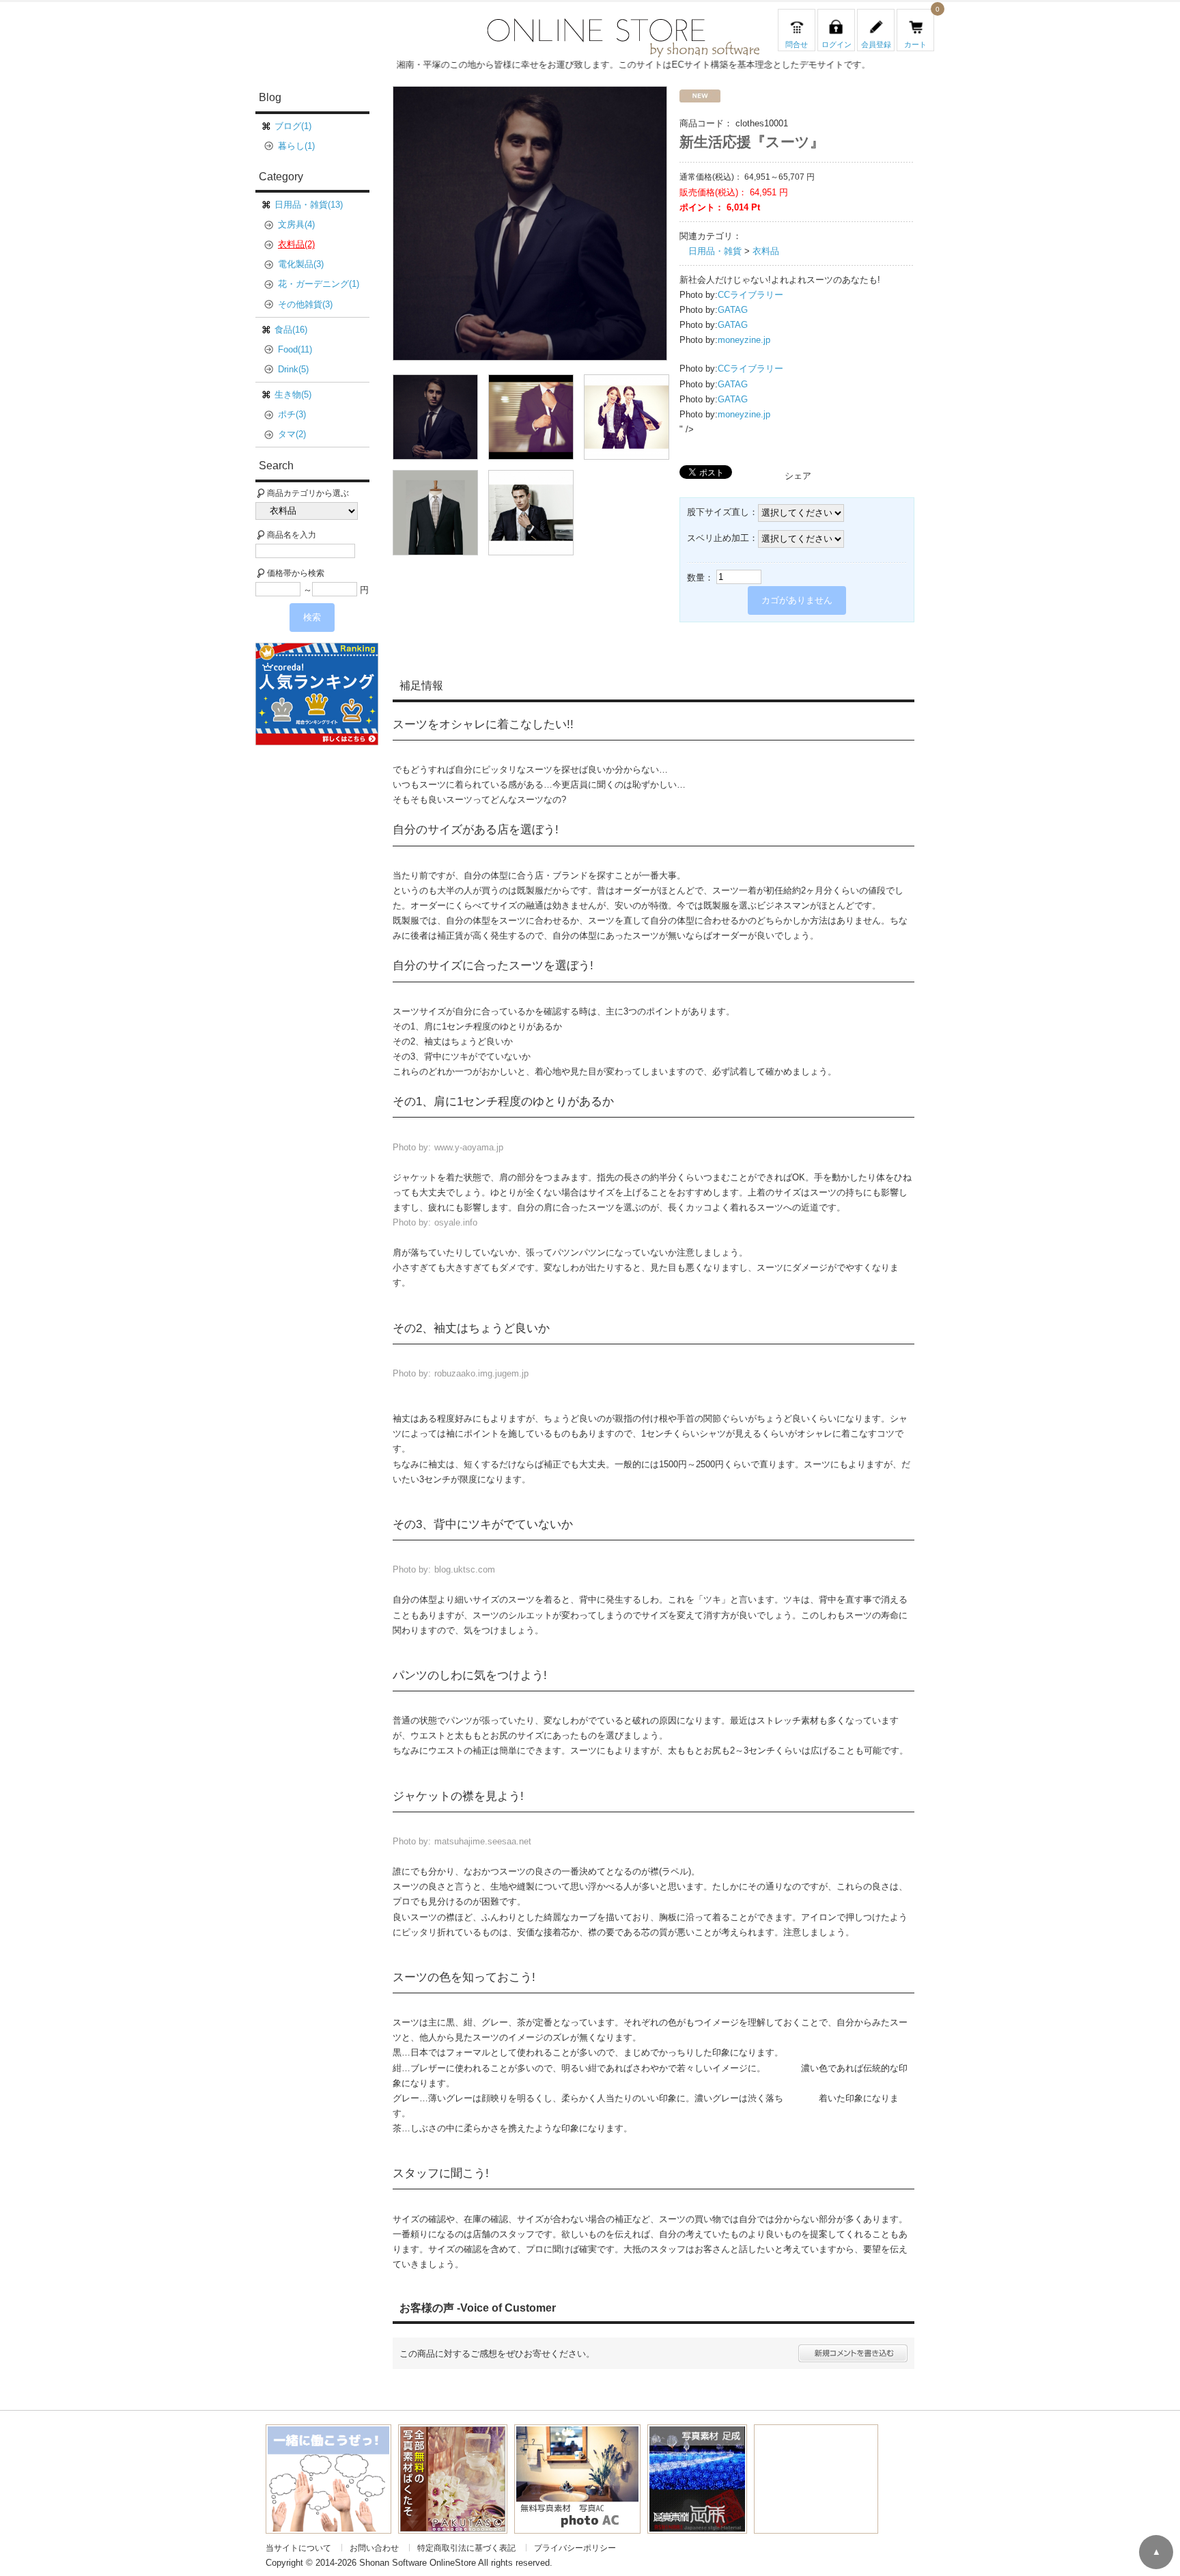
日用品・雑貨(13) (309, 205)
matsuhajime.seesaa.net (483, 1841)
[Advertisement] (322, 955)
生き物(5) (293, 394)
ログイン (837, 44)
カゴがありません (797, 600)
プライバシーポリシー (575, 2548)
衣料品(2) (296, 244)
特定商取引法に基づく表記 (466, 2548)
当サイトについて (298, 2548)
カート (915, 44)
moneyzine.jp (744, 340)
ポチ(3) (292, 414)
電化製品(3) (301, 264)
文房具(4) (296, 224)
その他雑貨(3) (305, 304)
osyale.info (456, 1222)
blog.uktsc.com (465, 1569)
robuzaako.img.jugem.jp (481, 1373)
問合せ (797, 44)
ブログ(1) (293, 126)
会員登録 (876, 44)
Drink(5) (293, 369)
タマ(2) (292, 434)
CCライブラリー (750, 295)
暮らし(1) (296, 146)
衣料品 (766, 251)
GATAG (733, 310)
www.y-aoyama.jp (469, 1147)
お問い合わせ (374, 2548)
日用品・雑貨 (715, 251)
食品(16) (291, 330)
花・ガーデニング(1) (319, 284)
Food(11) (295, 349)
